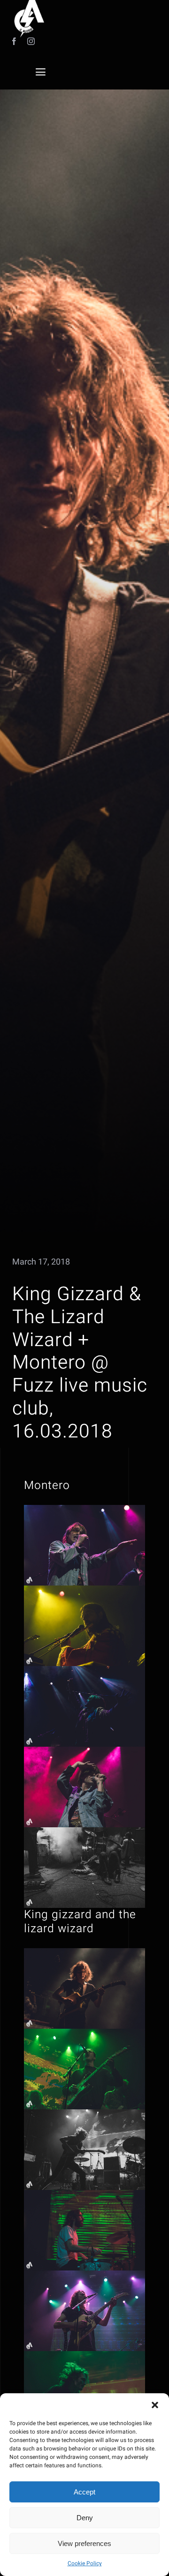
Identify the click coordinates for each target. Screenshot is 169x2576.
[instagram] (31, 41)
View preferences (84, 2543)
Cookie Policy (85, 2563)
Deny (85, 2518)
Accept (84, 2492)
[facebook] (14, 41)
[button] (155, 2405)
